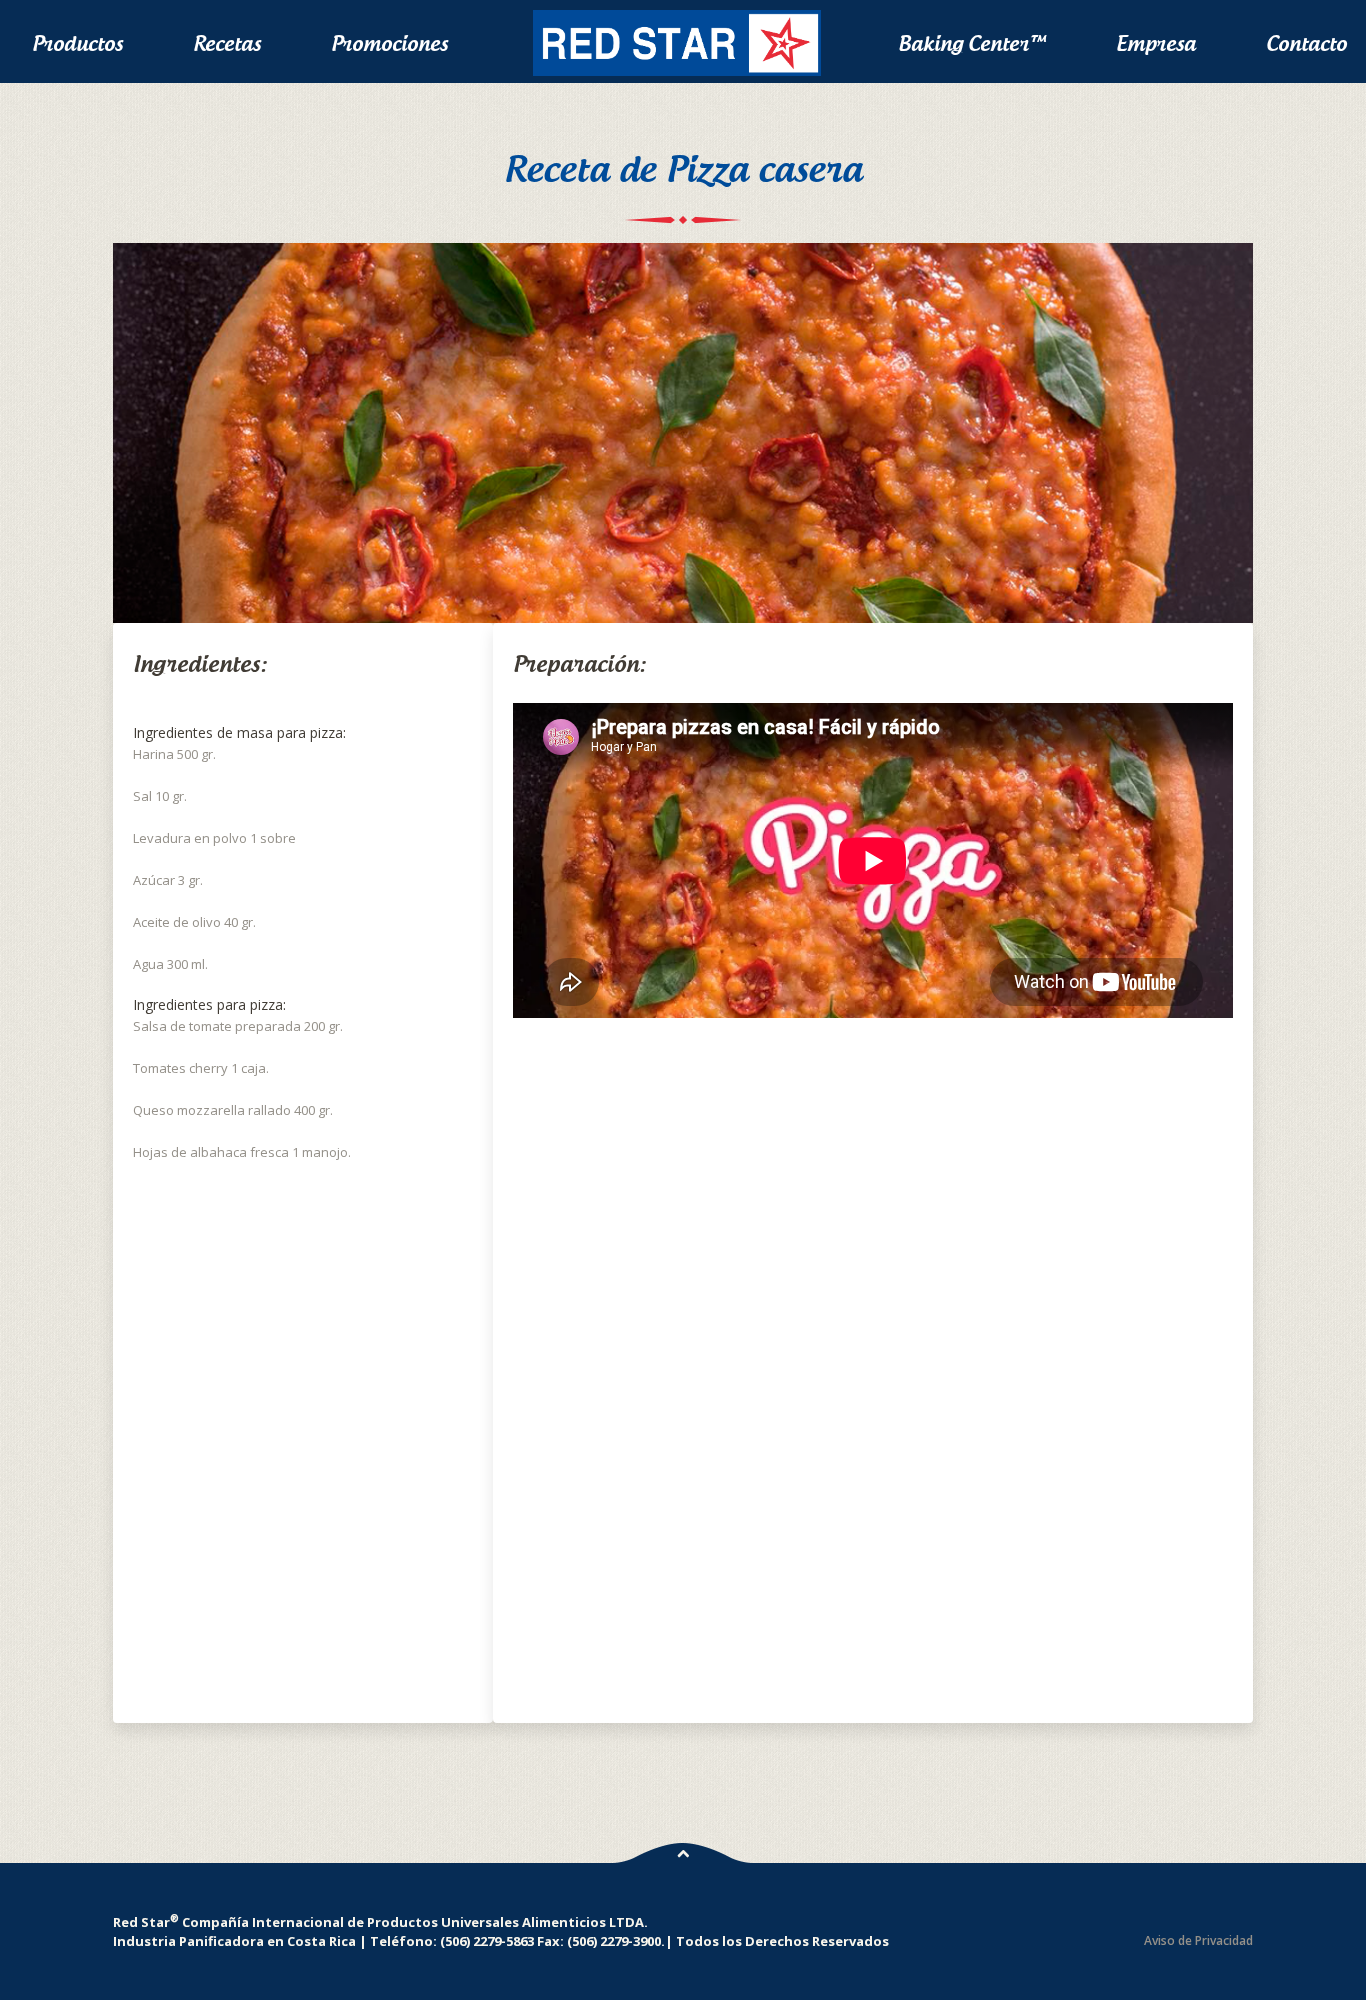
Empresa (1156, 43)
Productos (77, 43)
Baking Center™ (972, 43)
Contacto (1306, 43)
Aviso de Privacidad (1198, 1940)
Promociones (389, 43)
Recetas (227, 43)
